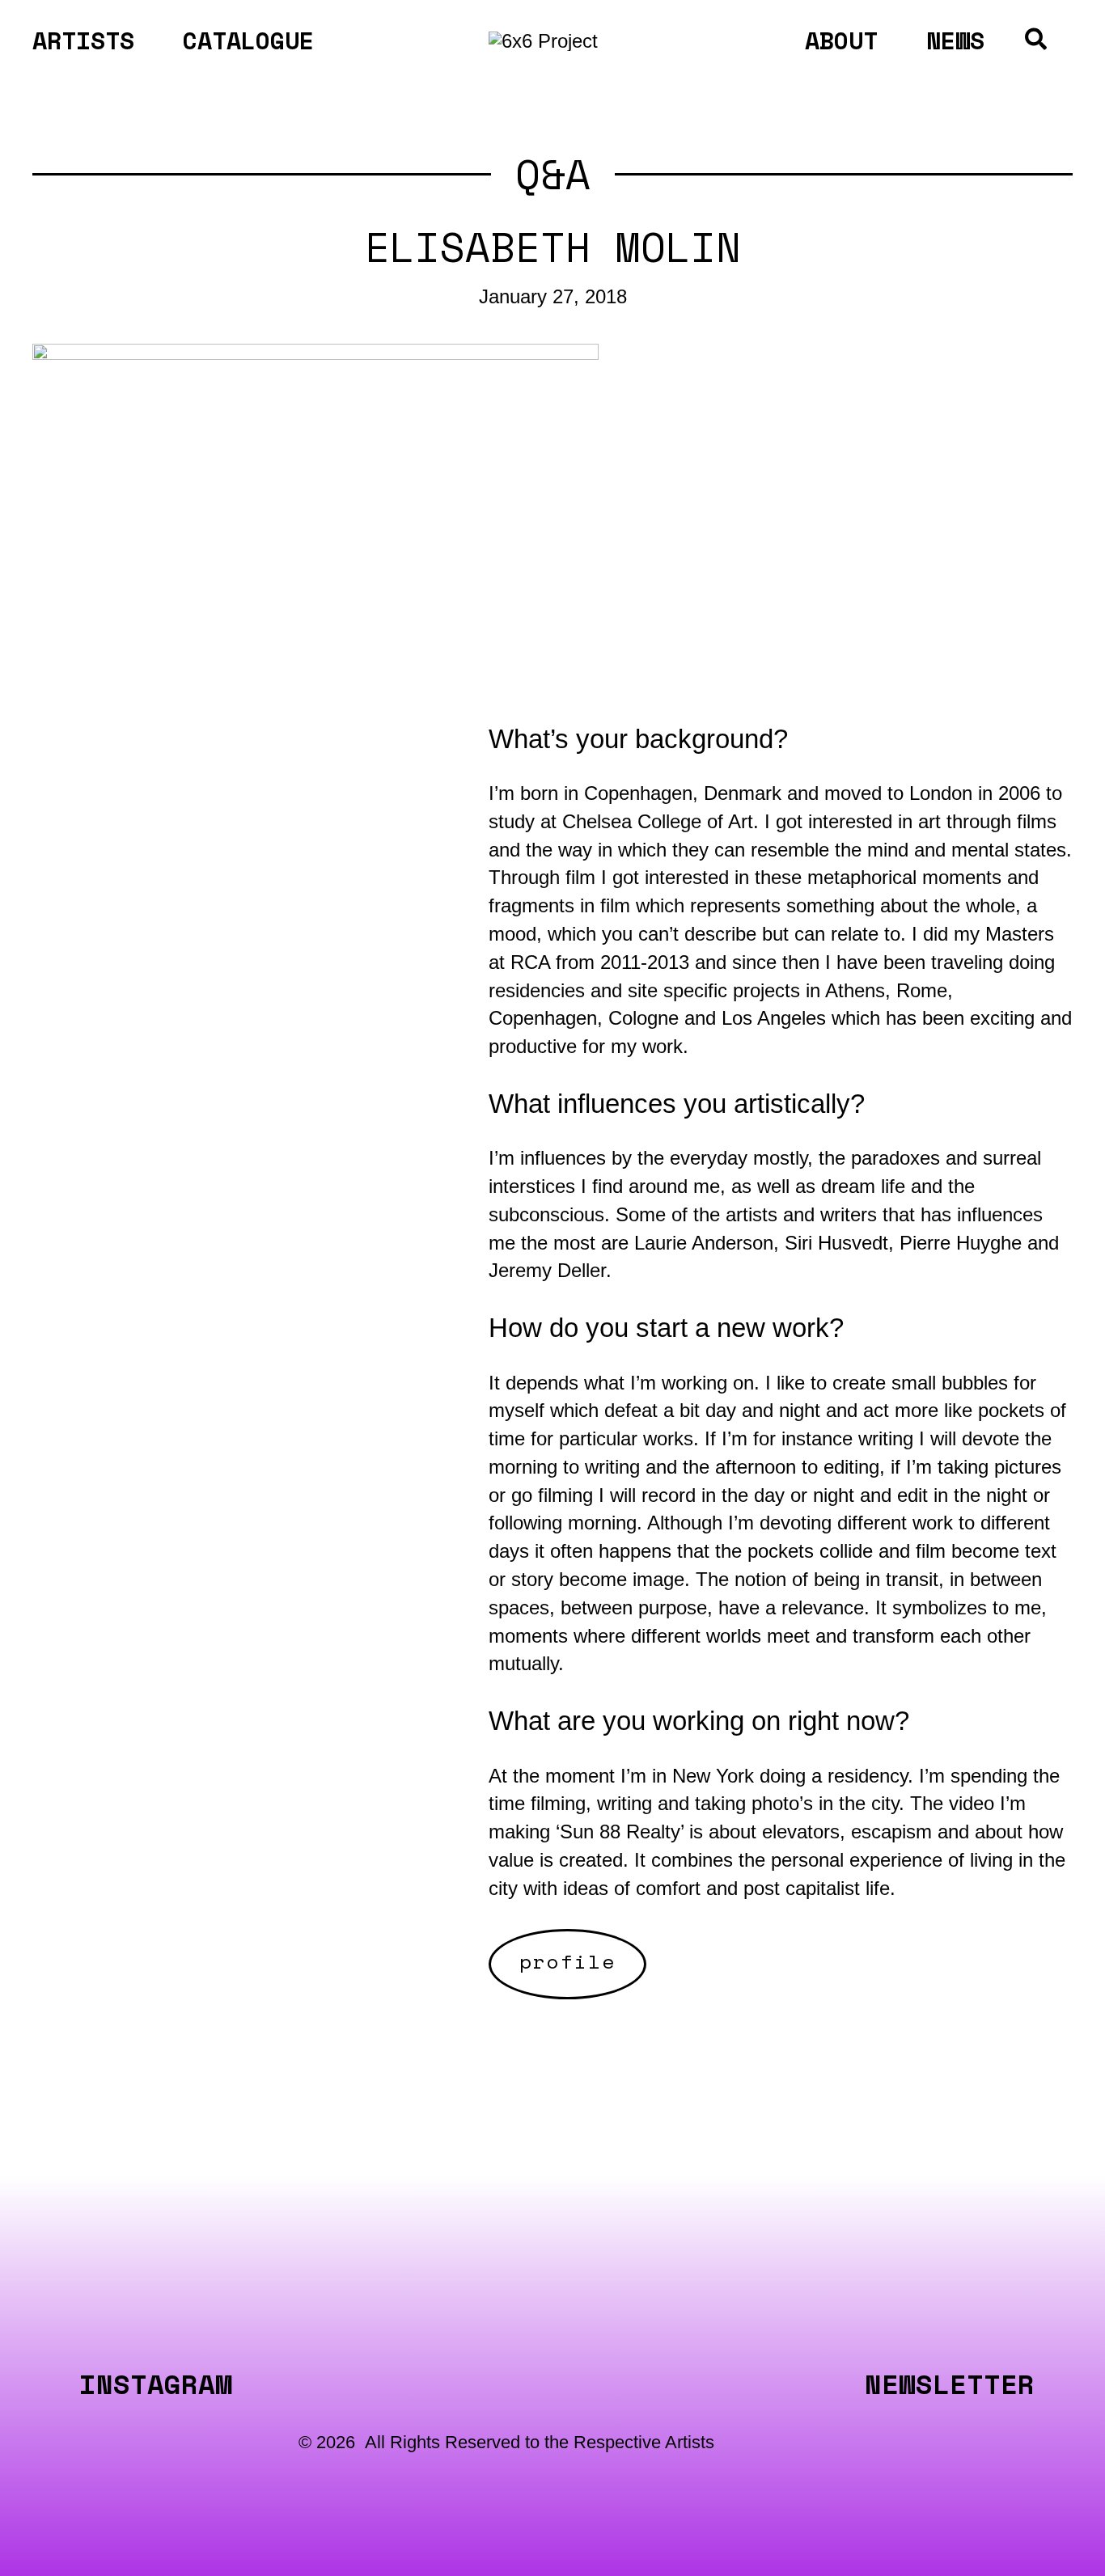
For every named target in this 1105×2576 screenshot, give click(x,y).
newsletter (950, 2384)
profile (567, 1961)
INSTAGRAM (156, 2384)
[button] (1037, 42)
